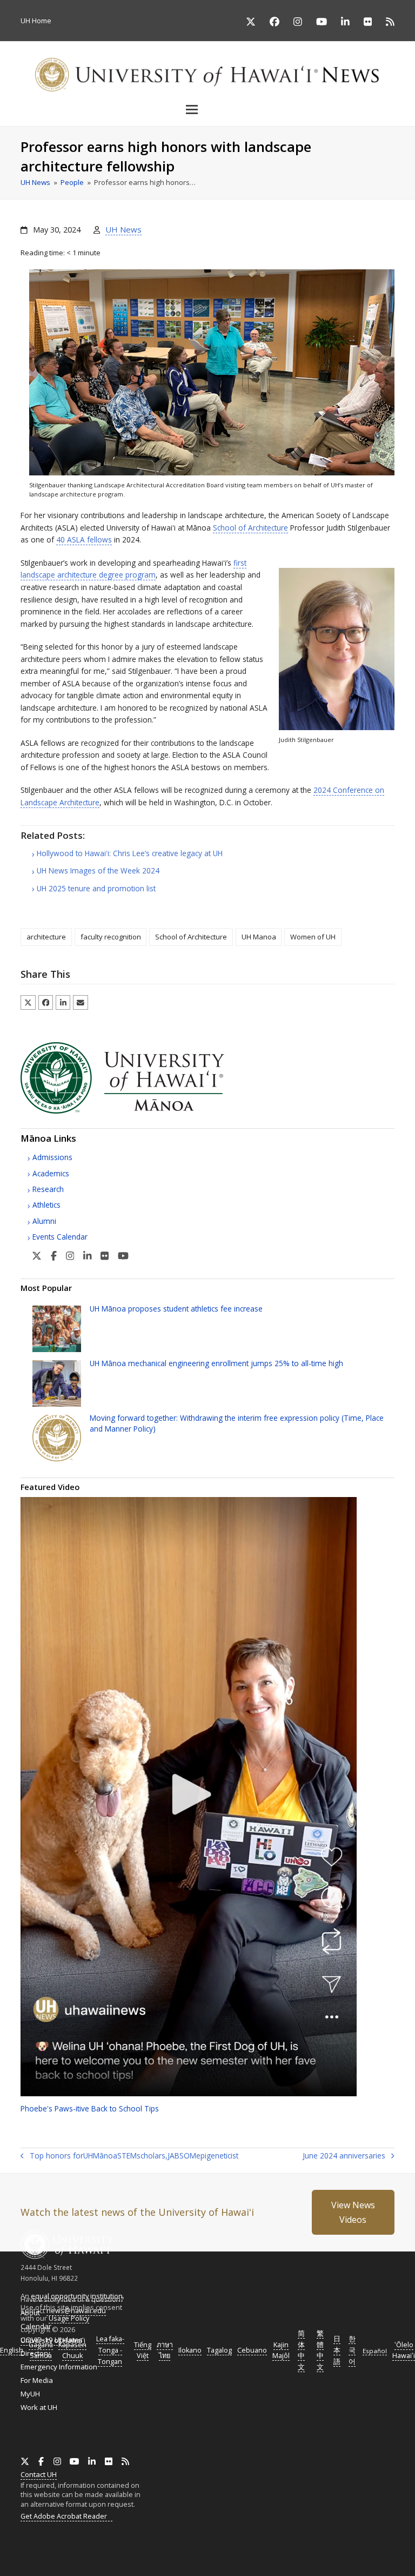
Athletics (46, 1205)
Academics (51, 1173)
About (30, 2313)
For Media (37, 2380)
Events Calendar (60, 1237)
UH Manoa (259, 937)
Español (375, 2351)
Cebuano (252, 2350)
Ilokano (190, 2350)
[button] (207, 109)
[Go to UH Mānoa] (137, 1111)
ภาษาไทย (165, 2350)
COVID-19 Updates (52, 2340)
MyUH (30, 2394)
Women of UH (313, 937)
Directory (35, 2353)
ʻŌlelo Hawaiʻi (404, 2350)
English (12, 2350)
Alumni (44, 1221)
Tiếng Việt (143, 2350)
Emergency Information (59, 2367)
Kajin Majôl (281, 2350)
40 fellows (84, 539)
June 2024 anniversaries (344, 2156)
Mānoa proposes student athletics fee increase (176, 1309)
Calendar (36, 2326)
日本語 (337, 2350)
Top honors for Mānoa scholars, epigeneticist (129, 2156)
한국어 (352, 2350)
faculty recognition (111, 937)
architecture (46, 937)
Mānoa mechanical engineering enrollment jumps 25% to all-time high (216, 1363)
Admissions (52, 1157)
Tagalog (219, 2350)
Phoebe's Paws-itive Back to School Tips (90, 2108)
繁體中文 (320, 2350)
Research (48, 1189)
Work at (39, 2407)
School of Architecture (250, 528)
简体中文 (301, 2350)
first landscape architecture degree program (133, 569)
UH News (123, 229)
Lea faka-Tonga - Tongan (110, 2350)
